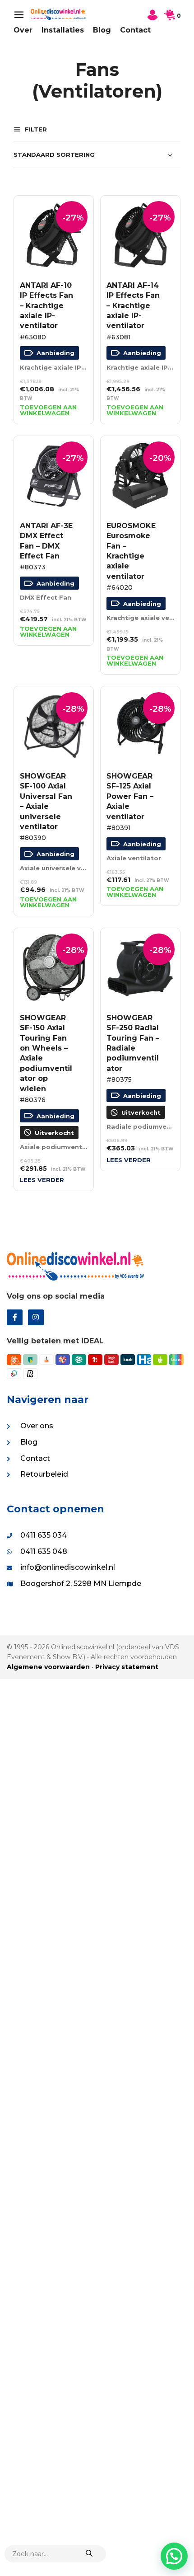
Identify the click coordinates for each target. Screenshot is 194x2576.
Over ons (37, 1426)
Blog (102, 30)
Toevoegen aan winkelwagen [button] (48, 410)
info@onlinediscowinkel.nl (68, 1567)
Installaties (63, 30)
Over (23, 30)
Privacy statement (127, 1667)
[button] (174, 2556)
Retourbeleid (44, 1474)
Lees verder (42, 1180)
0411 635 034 (44, 1535)
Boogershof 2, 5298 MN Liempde (81, 1584)
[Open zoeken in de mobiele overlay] (55, 2554)
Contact (135, 30)
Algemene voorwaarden (48, 1667)
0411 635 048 (44, 1551)
